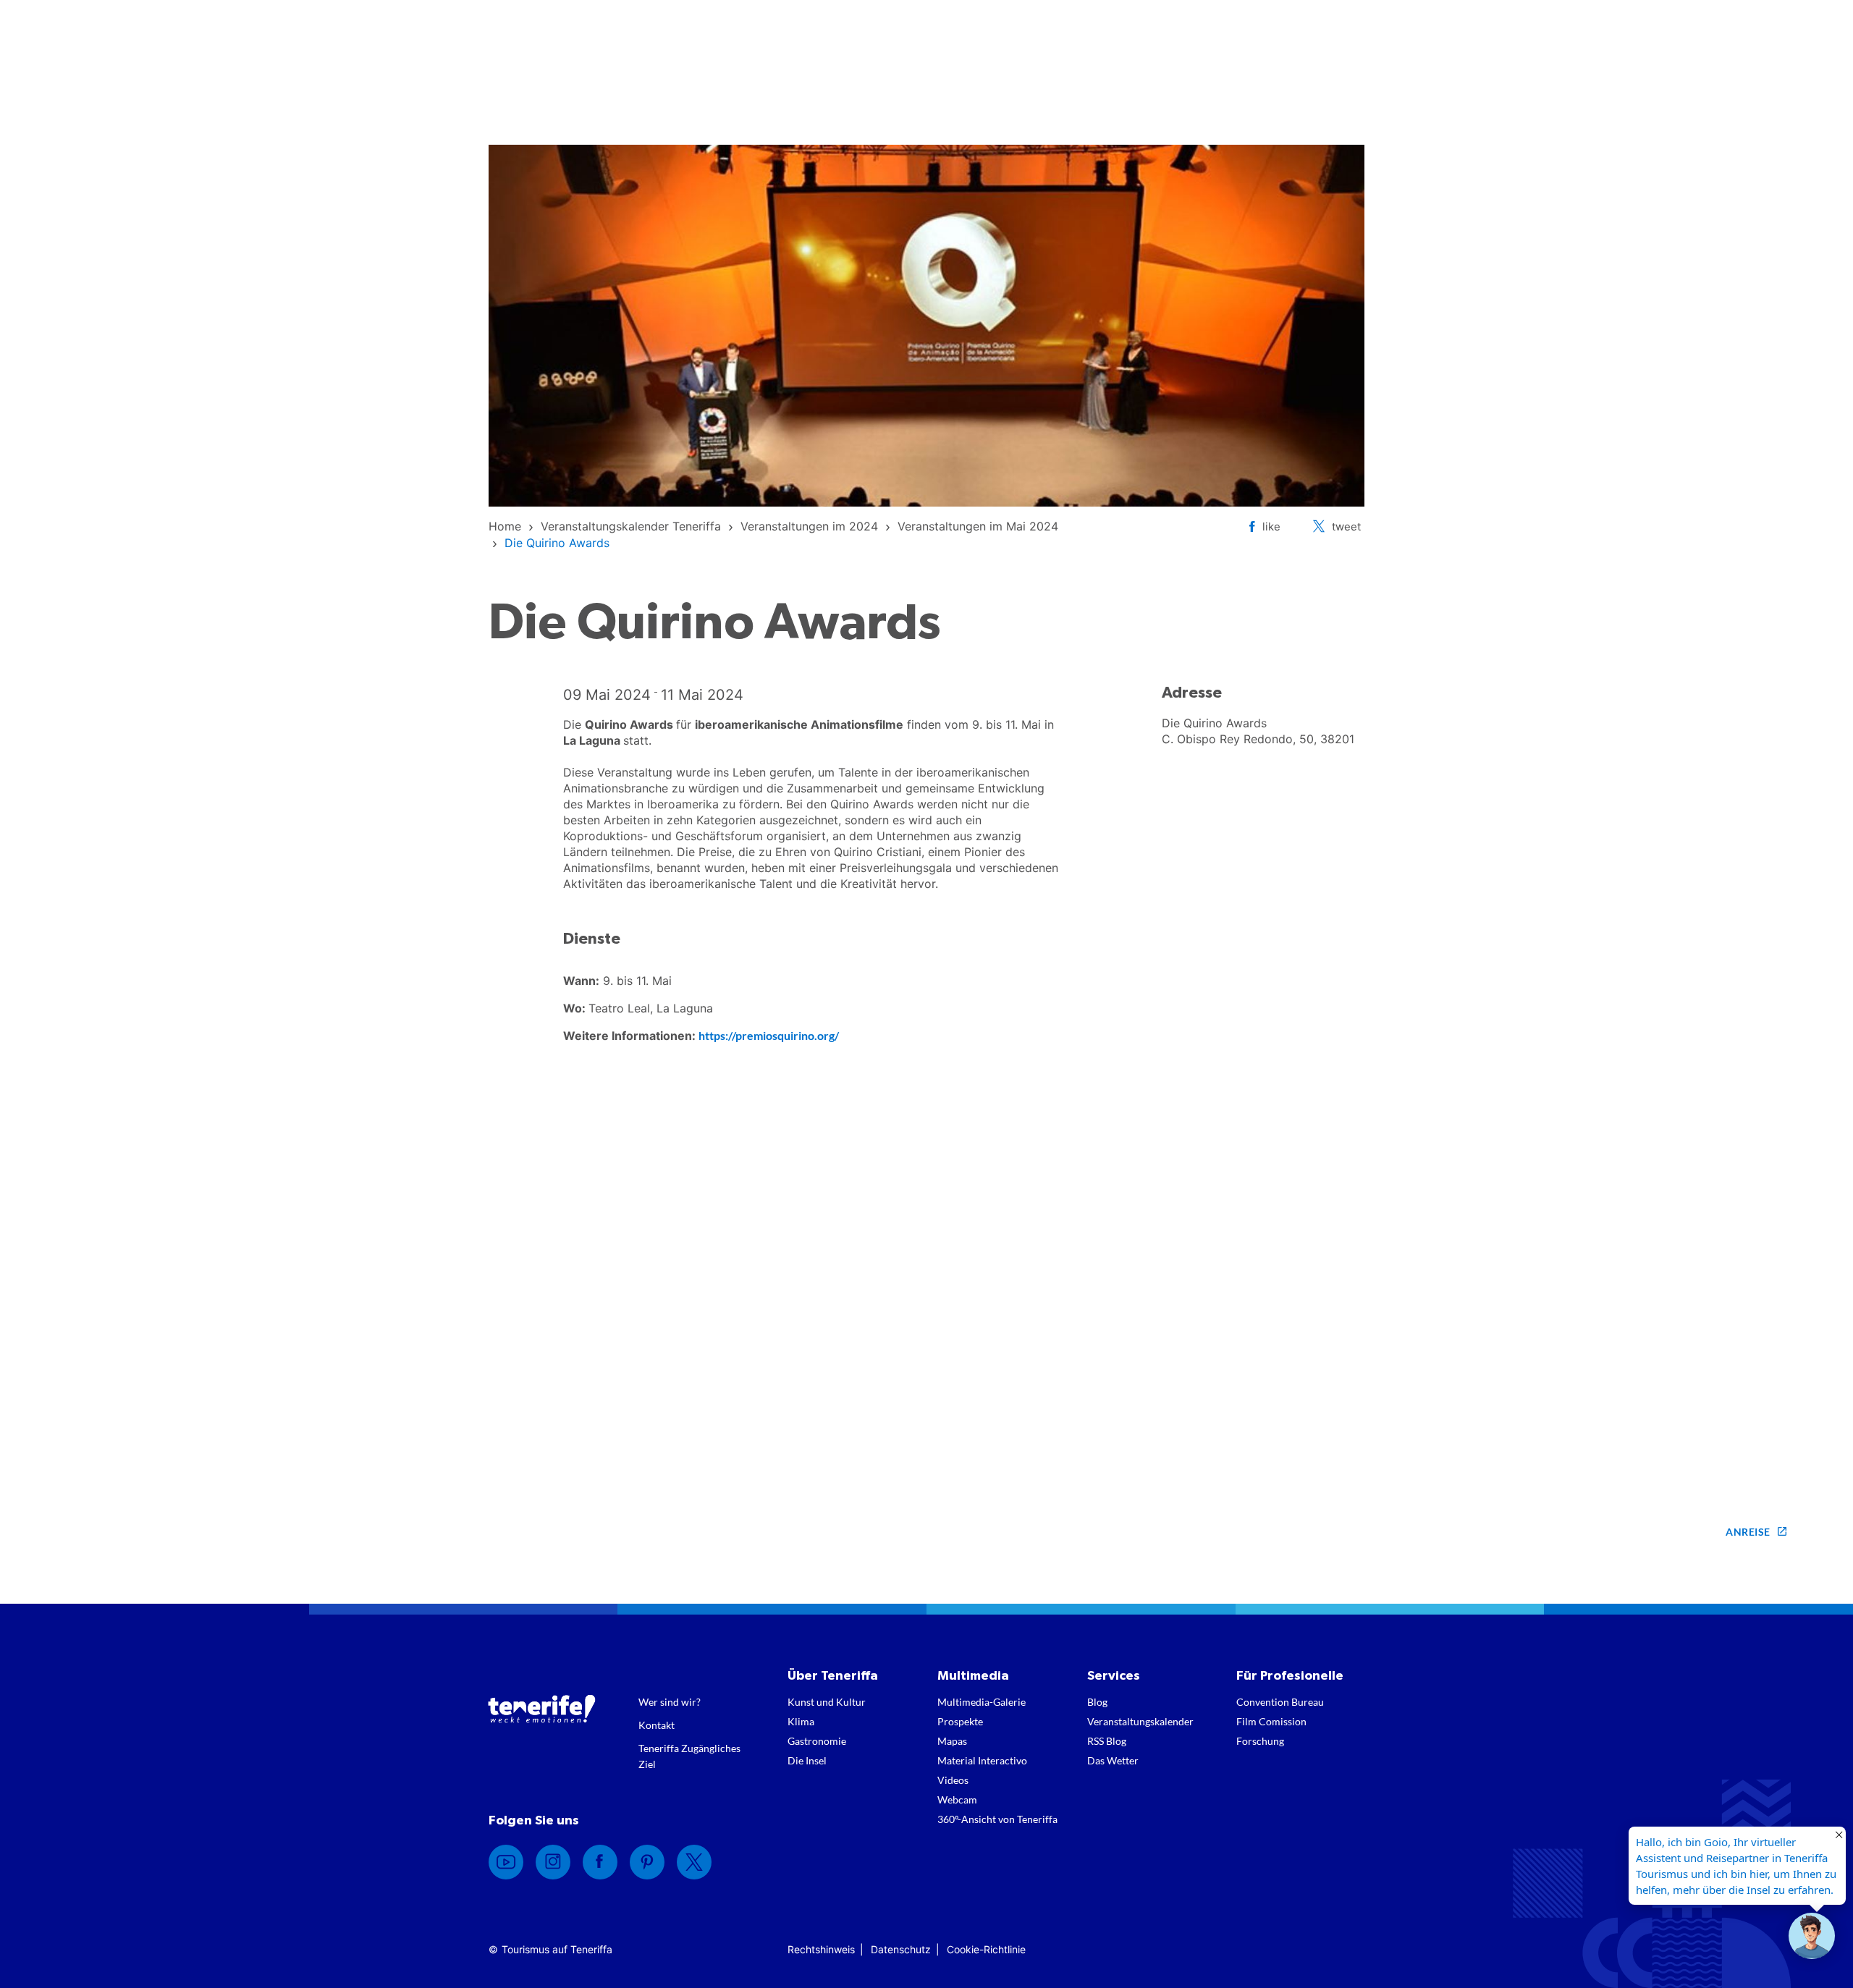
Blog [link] (1097, 1702)
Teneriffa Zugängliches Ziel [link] (689, 1756)
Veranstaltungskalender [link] (1140, 1721)
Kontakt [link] (657, 1725)
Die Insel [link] (807, 1760)
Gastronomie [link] (817, 1741)
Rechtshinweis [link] (821, 1949)
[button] (1812, 1936)
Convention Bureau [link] (1280, 1702)
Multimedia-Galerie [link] (982, 1702)
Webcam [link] (957, 1799)
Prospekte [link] (960, 1721)
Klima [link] (801, 1721)
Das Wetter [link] (1113, 1760)
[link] (505, 526)
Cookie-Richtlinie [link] (986, 1949)
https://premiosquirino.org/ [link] (769, 1035)
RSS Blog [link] (1107, 1741)
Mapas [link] (952, 1741)
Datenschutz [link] (901, 1949)
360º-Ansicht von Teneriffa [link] (997, 1819)
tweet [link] (1346, 526)
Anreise (1748, 1532)
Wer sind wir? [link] (670, 1702)
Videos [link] (953, 1780)
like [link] (1271, 526)
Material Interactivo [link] (982, 1760)
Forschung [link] (1260, 1741)
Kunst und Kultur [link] (827, 1702)
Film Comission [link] (1271, 1721)
